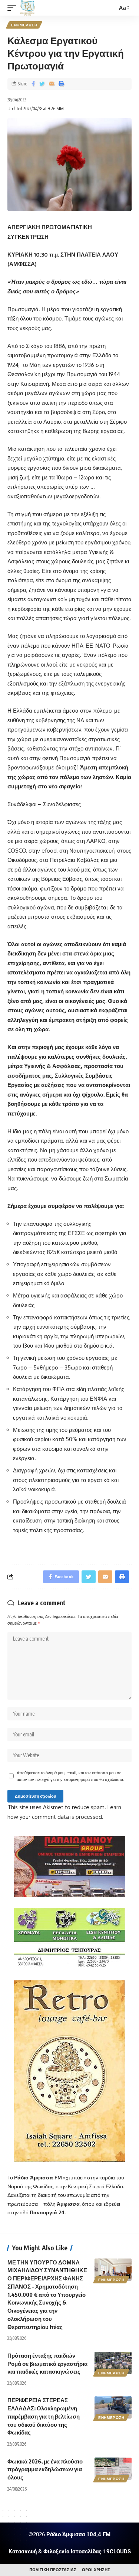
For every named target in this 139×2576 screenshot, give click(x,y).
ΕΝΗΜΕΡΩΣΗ (24, 25)
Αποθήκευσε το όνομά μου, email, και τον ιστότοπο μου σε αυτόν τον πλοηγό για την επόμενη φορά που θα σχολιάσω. (70, 1776)
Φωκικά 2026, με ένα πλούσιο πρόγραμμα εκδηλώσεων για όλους (45, 2469)
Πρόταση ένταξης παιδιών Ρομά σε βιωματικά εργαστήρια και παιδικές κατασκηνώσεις (47, 2364)
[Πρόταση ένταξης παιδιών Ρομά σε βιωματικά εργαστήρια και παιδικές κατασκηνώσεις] (113, 2363)
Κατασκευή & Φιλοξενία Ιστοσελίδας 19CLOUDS (70, 2551)
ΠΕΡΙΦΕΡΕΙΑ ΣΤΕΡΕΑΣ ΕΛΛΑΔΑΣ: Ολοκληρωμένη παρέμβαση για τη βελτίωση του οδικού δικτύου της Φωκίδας (44, 2416)
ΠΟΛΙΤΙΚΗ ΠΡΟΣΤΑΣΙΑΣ (53, 2570)
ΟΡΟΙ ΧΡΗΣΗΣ (96, 2570)
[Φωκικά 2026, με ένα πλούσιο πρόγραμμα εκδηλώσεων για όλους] (113, 2469)
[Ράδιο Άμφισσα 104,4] (27, 8)
